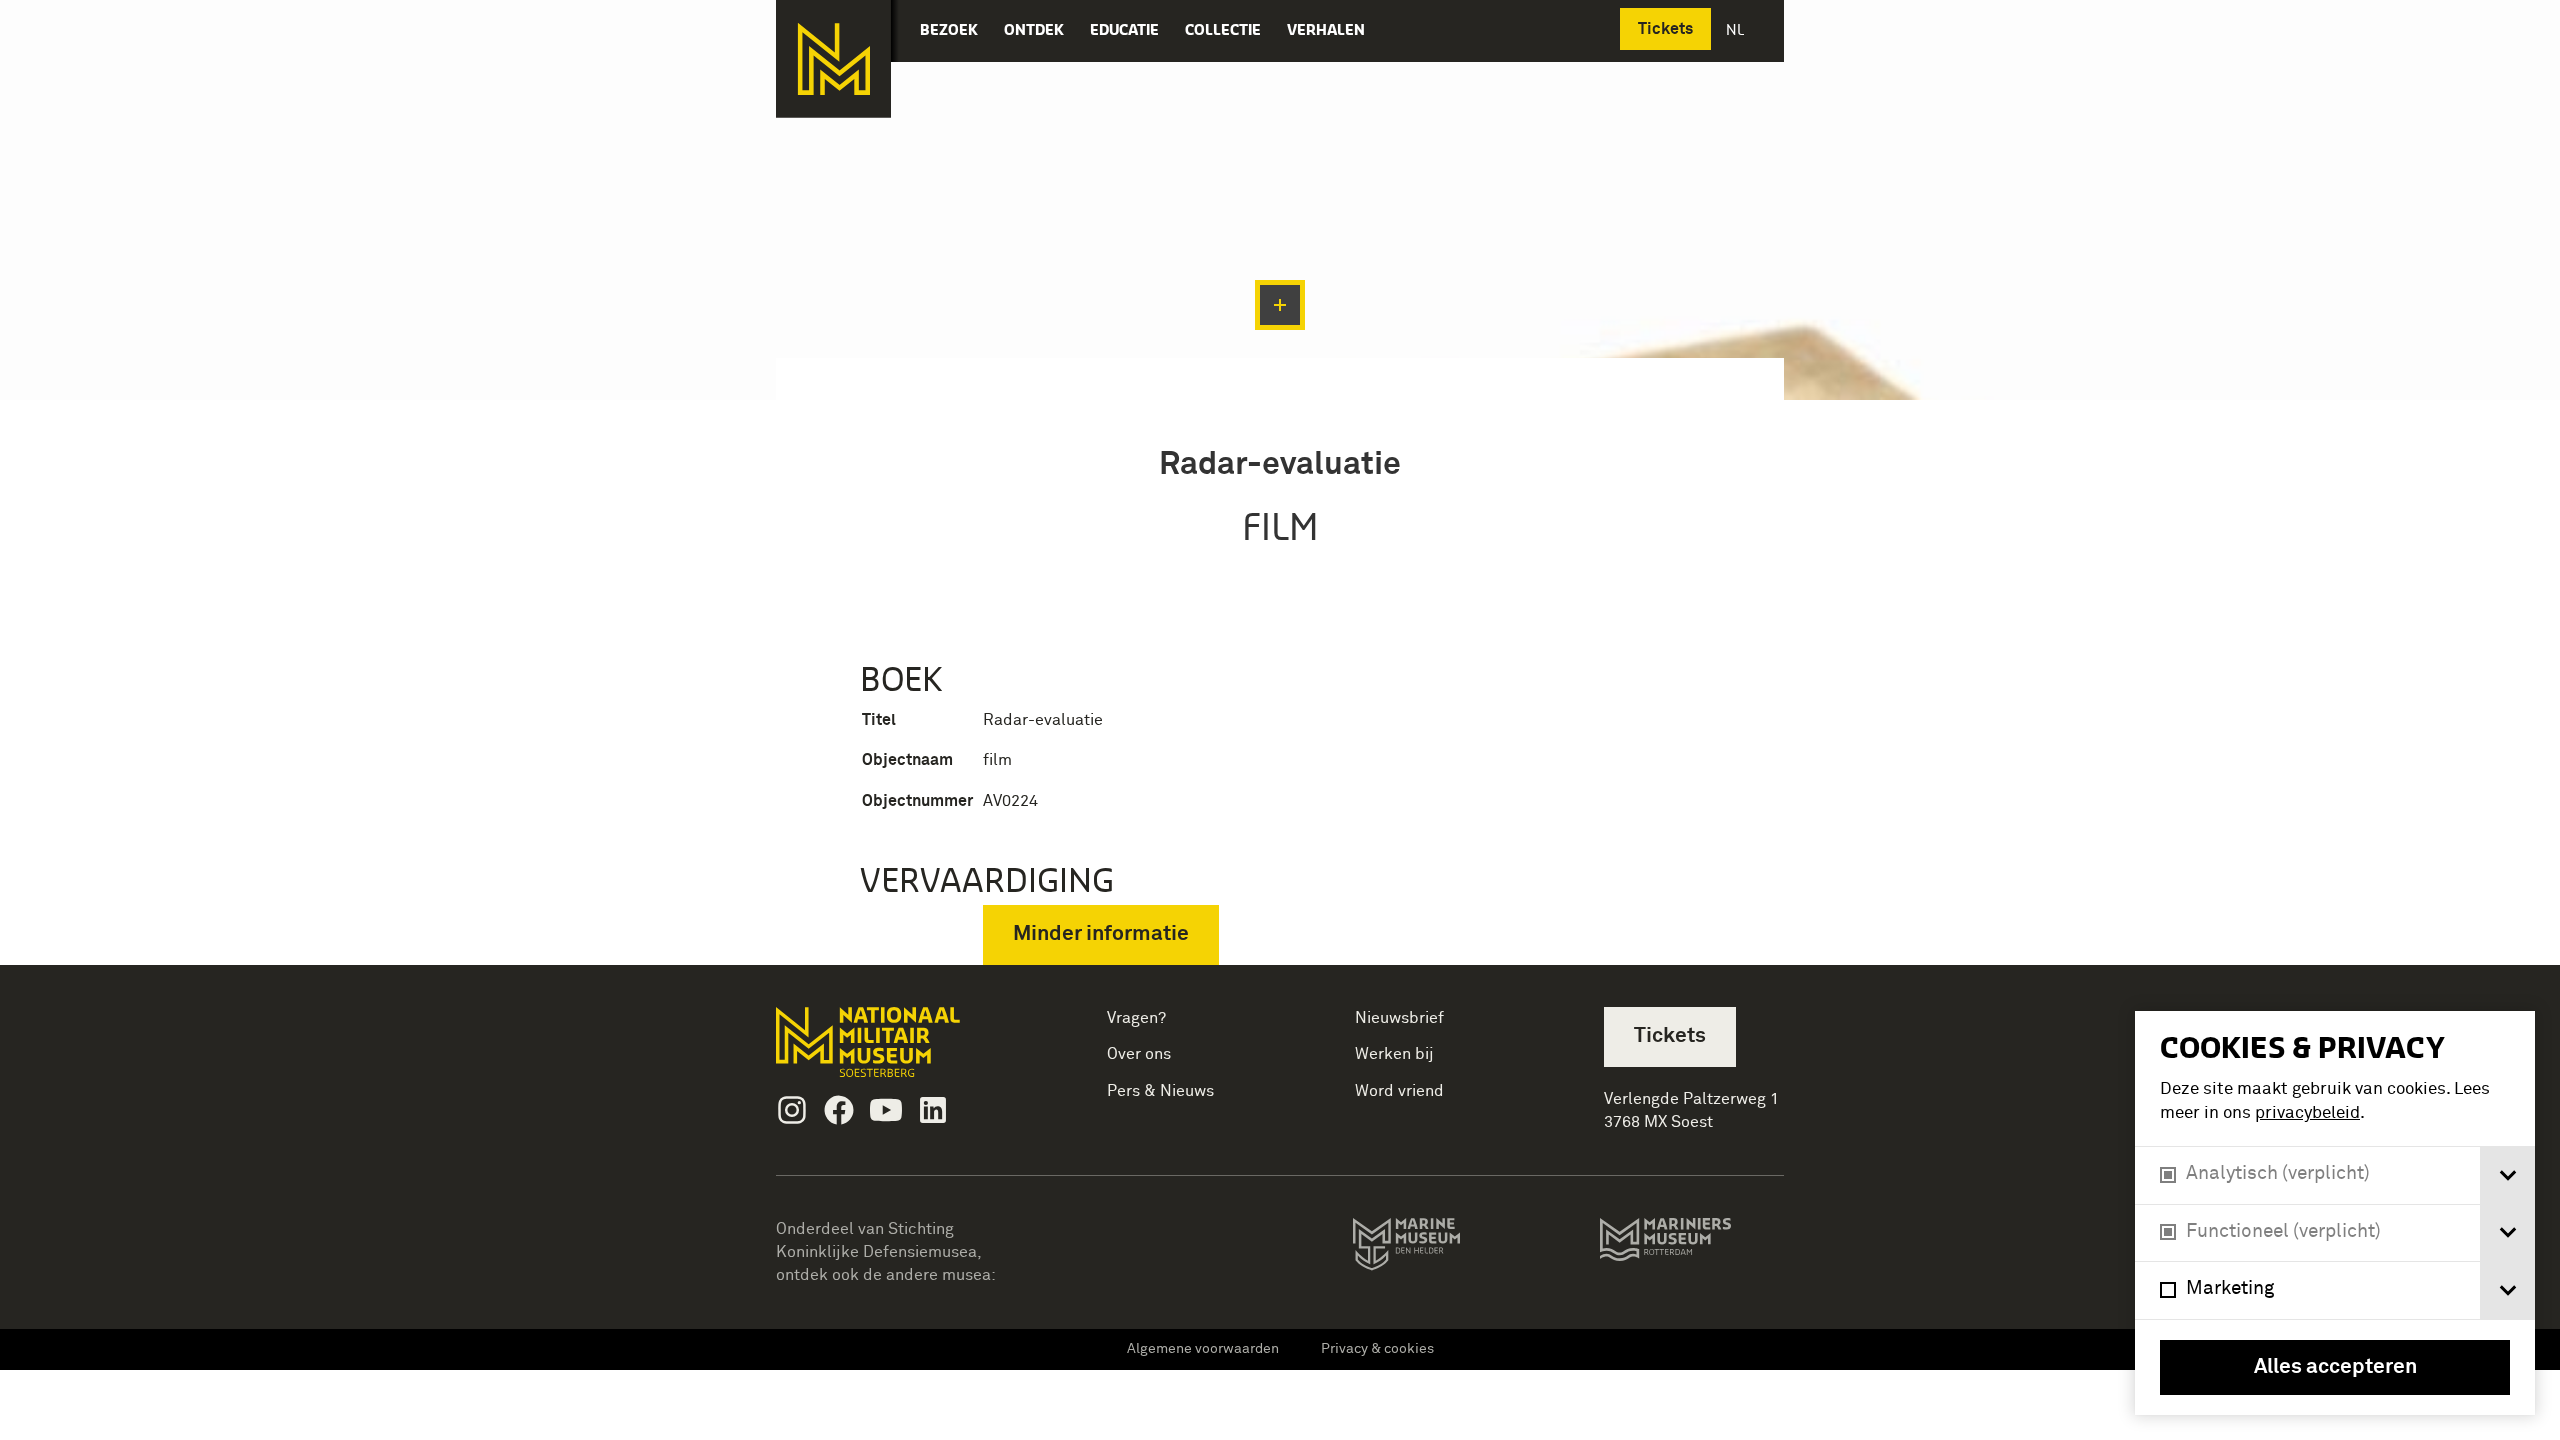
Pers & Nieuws (1160, 1091)
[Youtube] (886, 1110)
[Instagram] (792, 1110)
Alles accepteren (2335, 1367)
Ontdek (1034, 29)
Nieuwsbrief (1399, 1018)
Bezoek (949, 29)
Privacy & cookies (1377, 1349)
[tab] (2507, 1175)
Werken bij (1394, 1054)
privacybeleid (2307, 1113)
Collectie (1223, 29)
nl (1737, 29)
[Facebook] (839, 1110)
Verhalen (1326, 29)
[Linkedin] (933, 1110)
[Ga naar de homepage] (833, 59)
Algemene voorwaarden (1203, 1349)
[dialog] (2335, 1213)
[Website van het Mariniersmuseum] (1691, 1249)
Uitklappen (1280, 305)
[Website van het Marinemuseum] (1434, 1248)
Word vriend (1399, 1091)
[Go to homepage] (899, 1050)
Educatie (1124, 29)
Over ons (1139, 1054)
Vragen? (1136, 1018)
